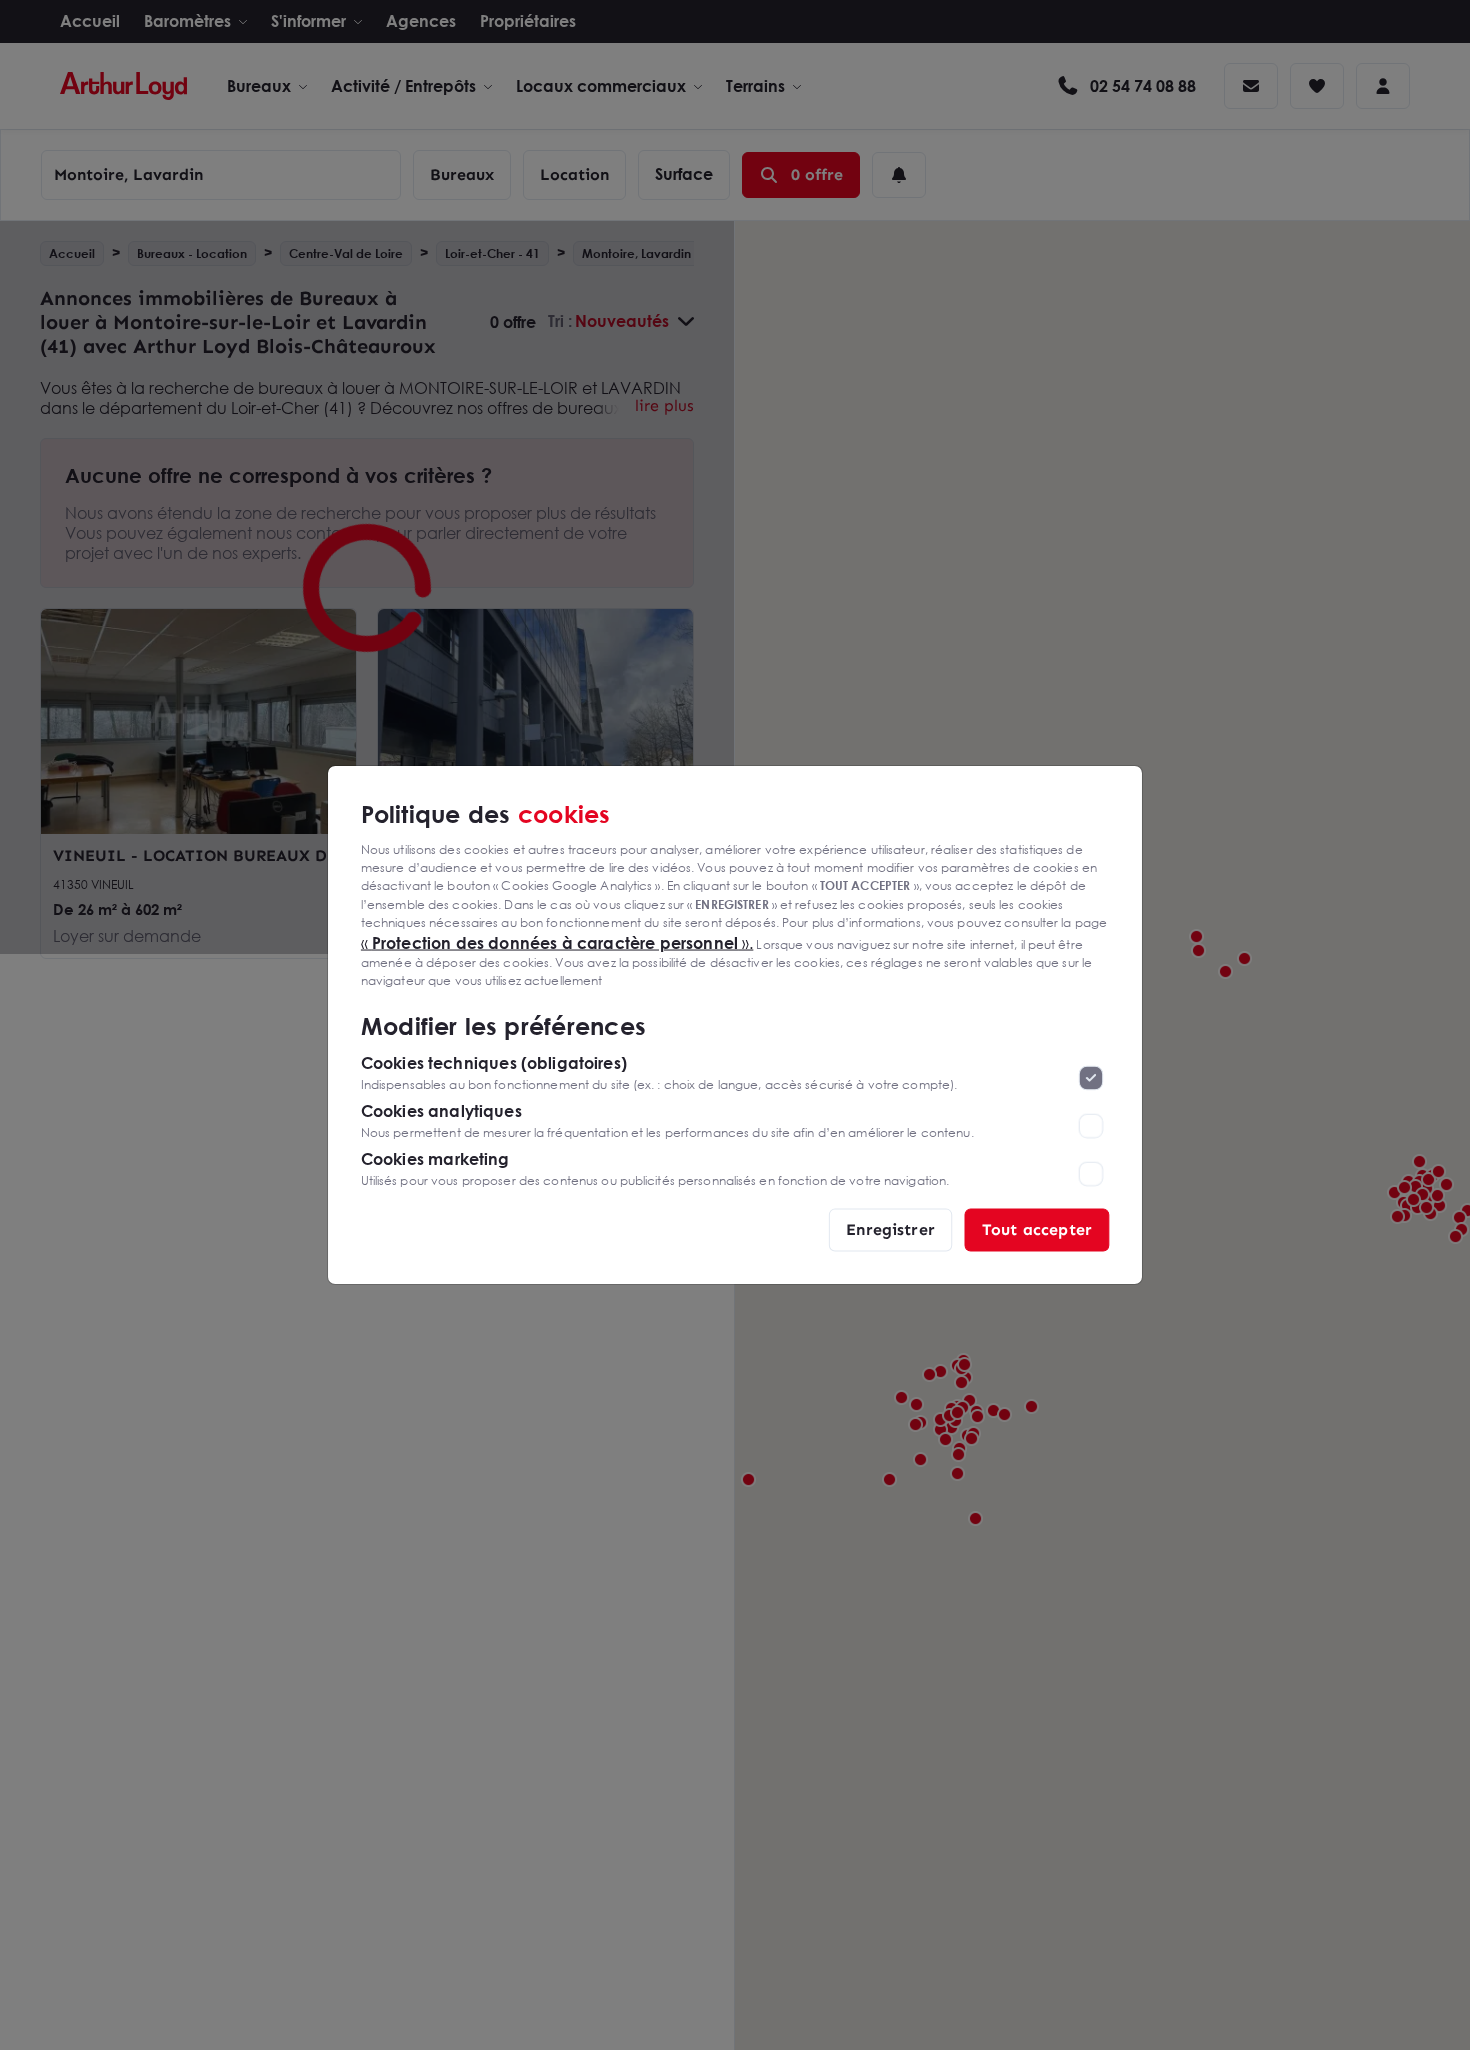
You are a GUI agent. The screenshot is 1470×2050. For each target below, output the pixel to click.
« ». (557, 942)
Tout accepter (1037, 1229)
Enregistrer (890, 1229)
